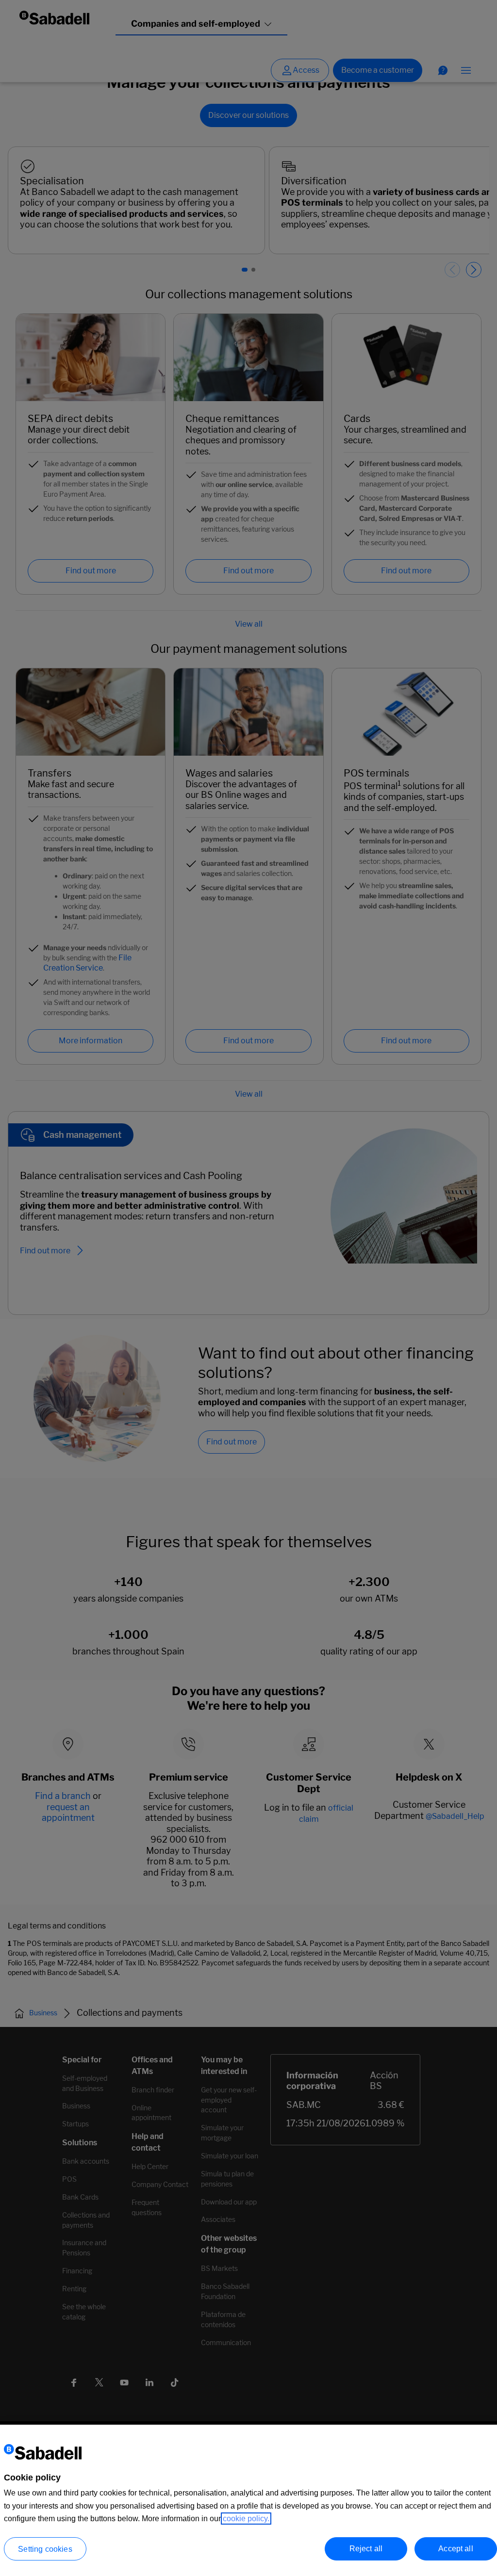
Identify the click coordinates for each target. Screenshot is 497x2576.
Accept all (456, 2549)
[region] (248, 2500)
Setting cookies (45, 2549)
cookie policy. (246, 2519)
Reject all (366, 2549)
